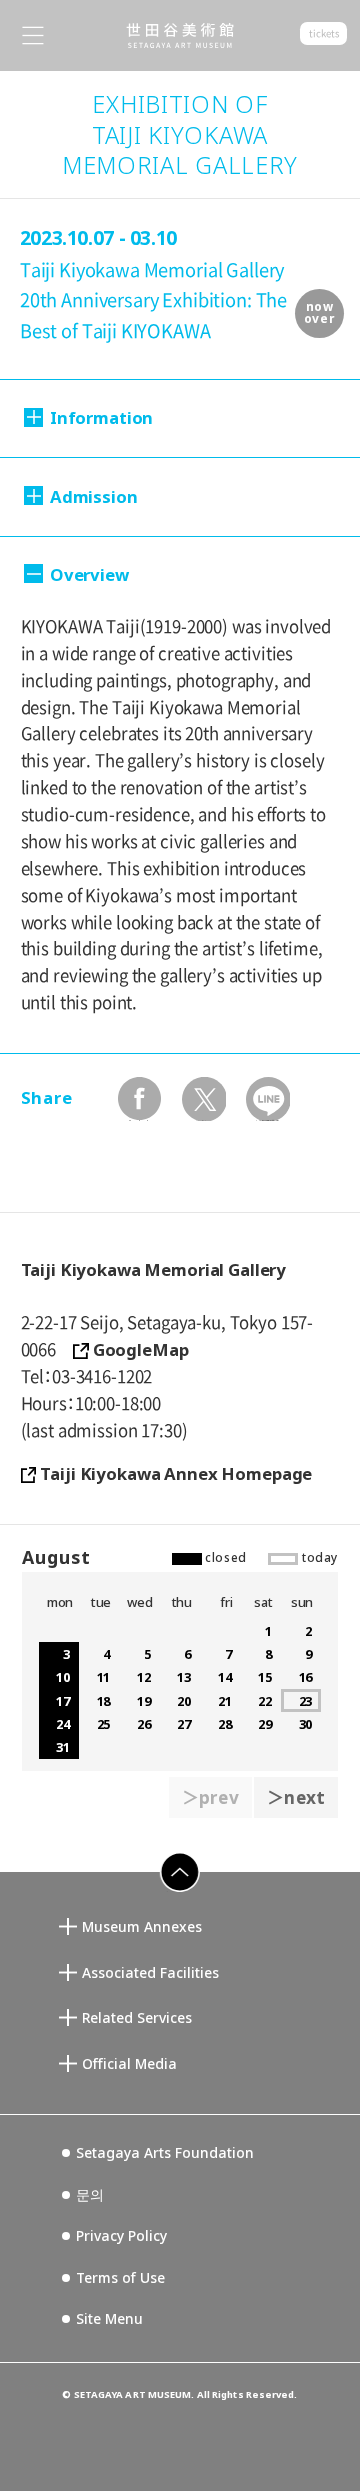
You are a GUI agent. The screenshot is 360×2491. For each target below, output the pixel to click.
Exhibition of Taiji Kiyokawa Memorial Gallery (180, 134)
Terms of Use (120, 2277)
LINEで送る (267, 1098)
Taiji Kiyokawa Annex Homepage (176, 1473)
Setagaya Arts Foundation (165, 2152)
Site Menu (109, 2318)
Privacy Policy (121, 2235)
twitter (203, 1098)
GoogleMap (141, 1349)
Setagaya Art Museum (180, 36)
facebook (139, 1098)
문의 (90, 2194)
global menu (32, 35)
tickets (323, 33)
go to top (170, 1891)
